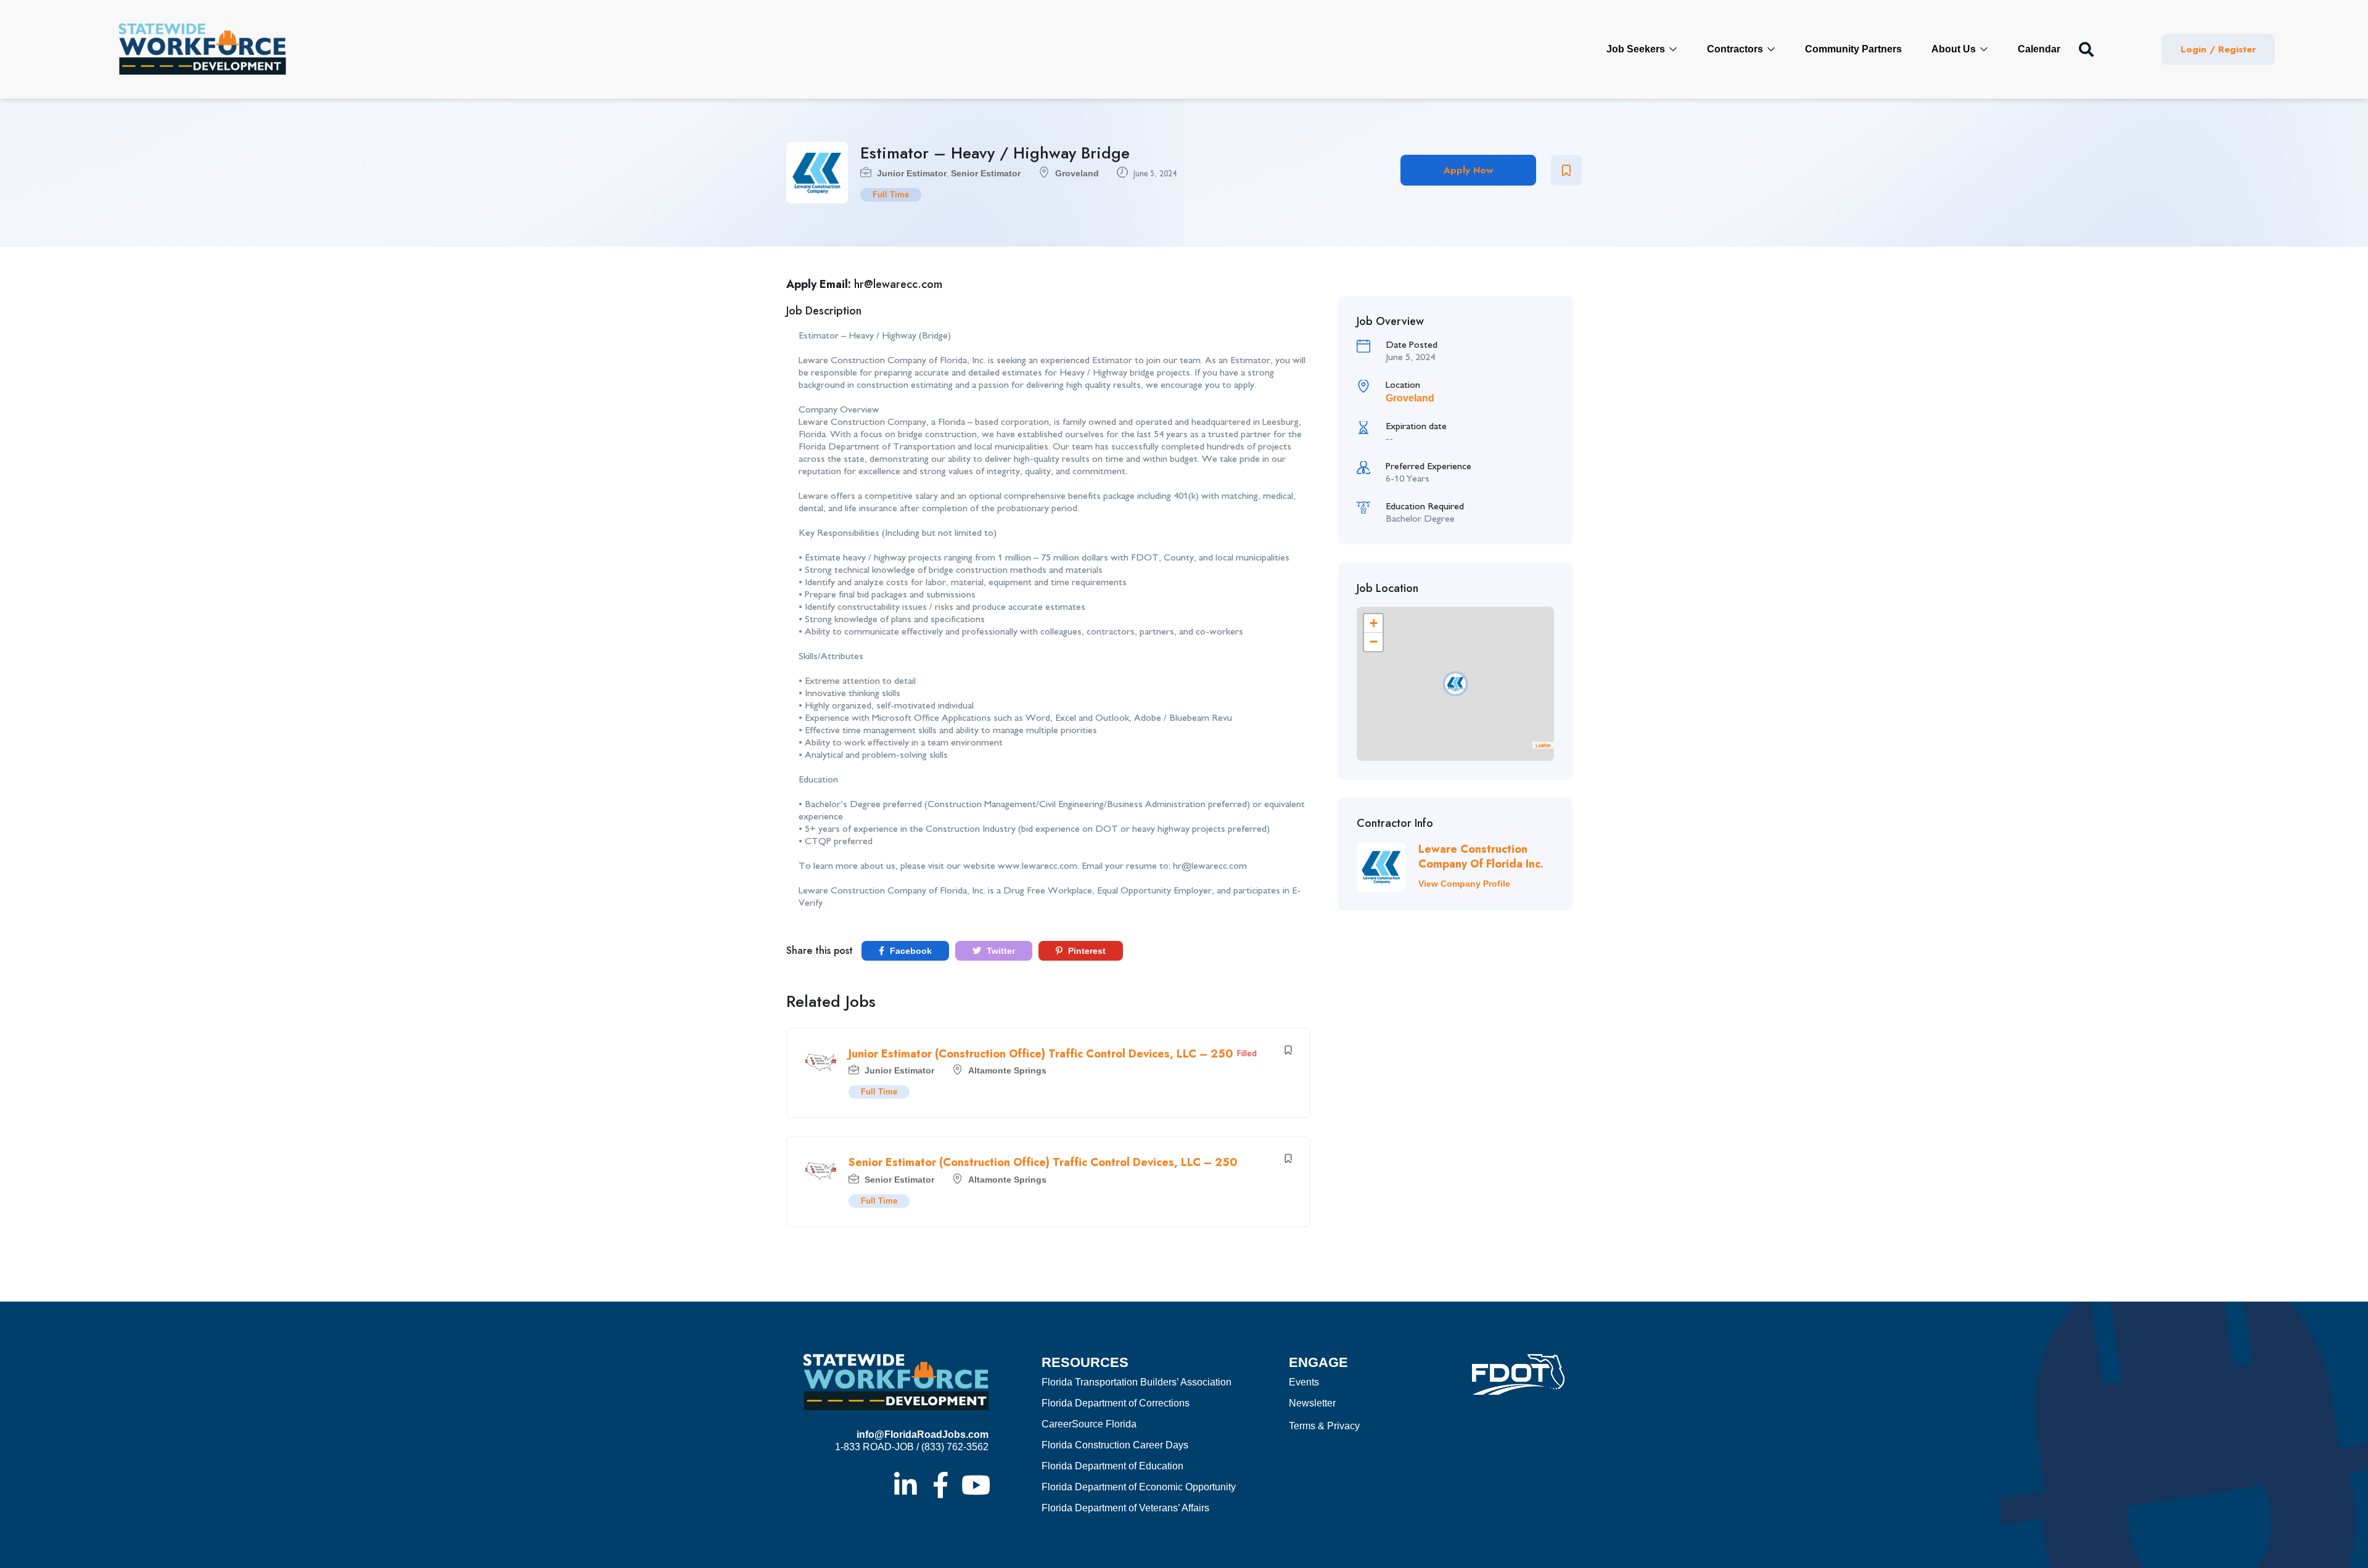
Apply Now (1468, 170)
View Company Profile (1464, 884)
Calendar (2039, 49)
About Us (1955, 49)
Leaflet (1543, 745)
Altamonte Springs (1007, 1070)
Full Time (891, 195)
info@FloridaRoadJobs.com (923, 1435)
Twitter (1000, 951)
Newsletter (1312, 1403)
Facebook (910, 951)
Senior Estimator (986, 173)
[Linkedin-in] (905, 1485)
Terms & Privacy (1324, 1426)
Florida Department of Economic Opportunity (1139, 1487)
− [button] (1374, 642)
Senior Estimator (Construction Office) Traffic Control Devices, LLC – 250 (1043, 1162)
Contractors (1736, 49)
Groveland (1077, 173)
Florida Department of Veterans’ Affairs (1125, 1508)
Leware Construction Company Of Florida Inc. (1481, 856)
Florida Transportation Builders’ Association (1137, 1382)
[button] (2086, 49)
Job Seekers (1637, 49)
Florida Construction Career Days (1115, 1445)
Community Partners (1853, 49)
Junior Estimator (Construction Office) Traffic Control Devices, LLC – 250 (1041, 1054)
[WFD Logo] (202, 49)
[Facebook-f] (940, 1485)
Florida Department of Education (1112, 1466)
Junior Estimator (912, 173)
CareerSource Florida (1089, 1424)
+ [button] (1374, 623)
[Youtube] (976, 1485)
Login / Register (2218, 49)
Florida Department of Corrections (1116, 1403)
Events (1304, 1382)
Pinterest (1086, 951)
